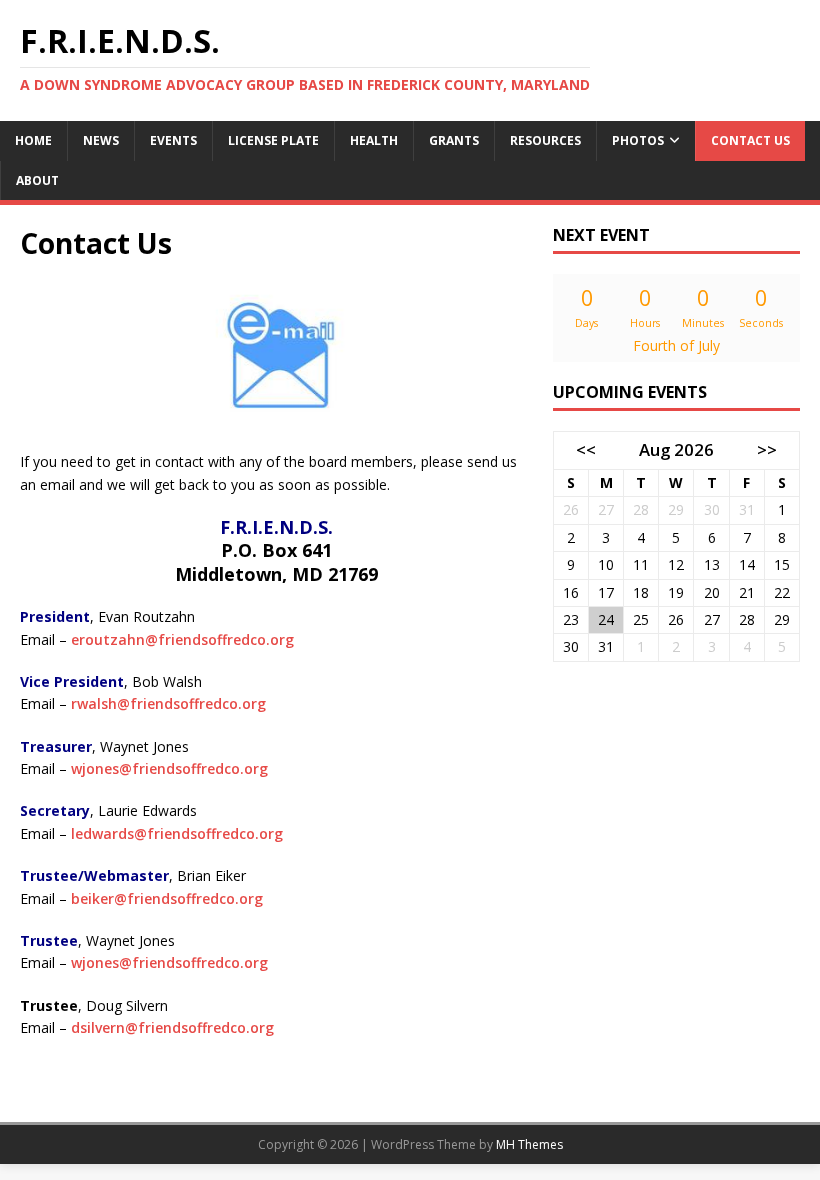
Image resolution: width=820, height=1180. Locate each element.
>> (767, 449)
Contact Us (750, 140)
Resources (545, 140)
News (101, 140)
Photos (638, 140)
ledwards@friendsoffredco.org (177, 833)
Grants (454, 140)
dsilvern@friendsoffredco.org (172, 1027)
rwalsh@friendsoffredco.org (168, 703)
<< (586, 449)
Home (33, 140)
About (37, 180)
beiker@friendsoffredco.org (167, 898)
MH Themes (529, 1144)
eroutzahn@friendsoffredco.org (182, 639)
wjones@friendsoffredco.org (169, 768)
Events (173, 140)
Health (374, 140)
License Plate (273, 140)
